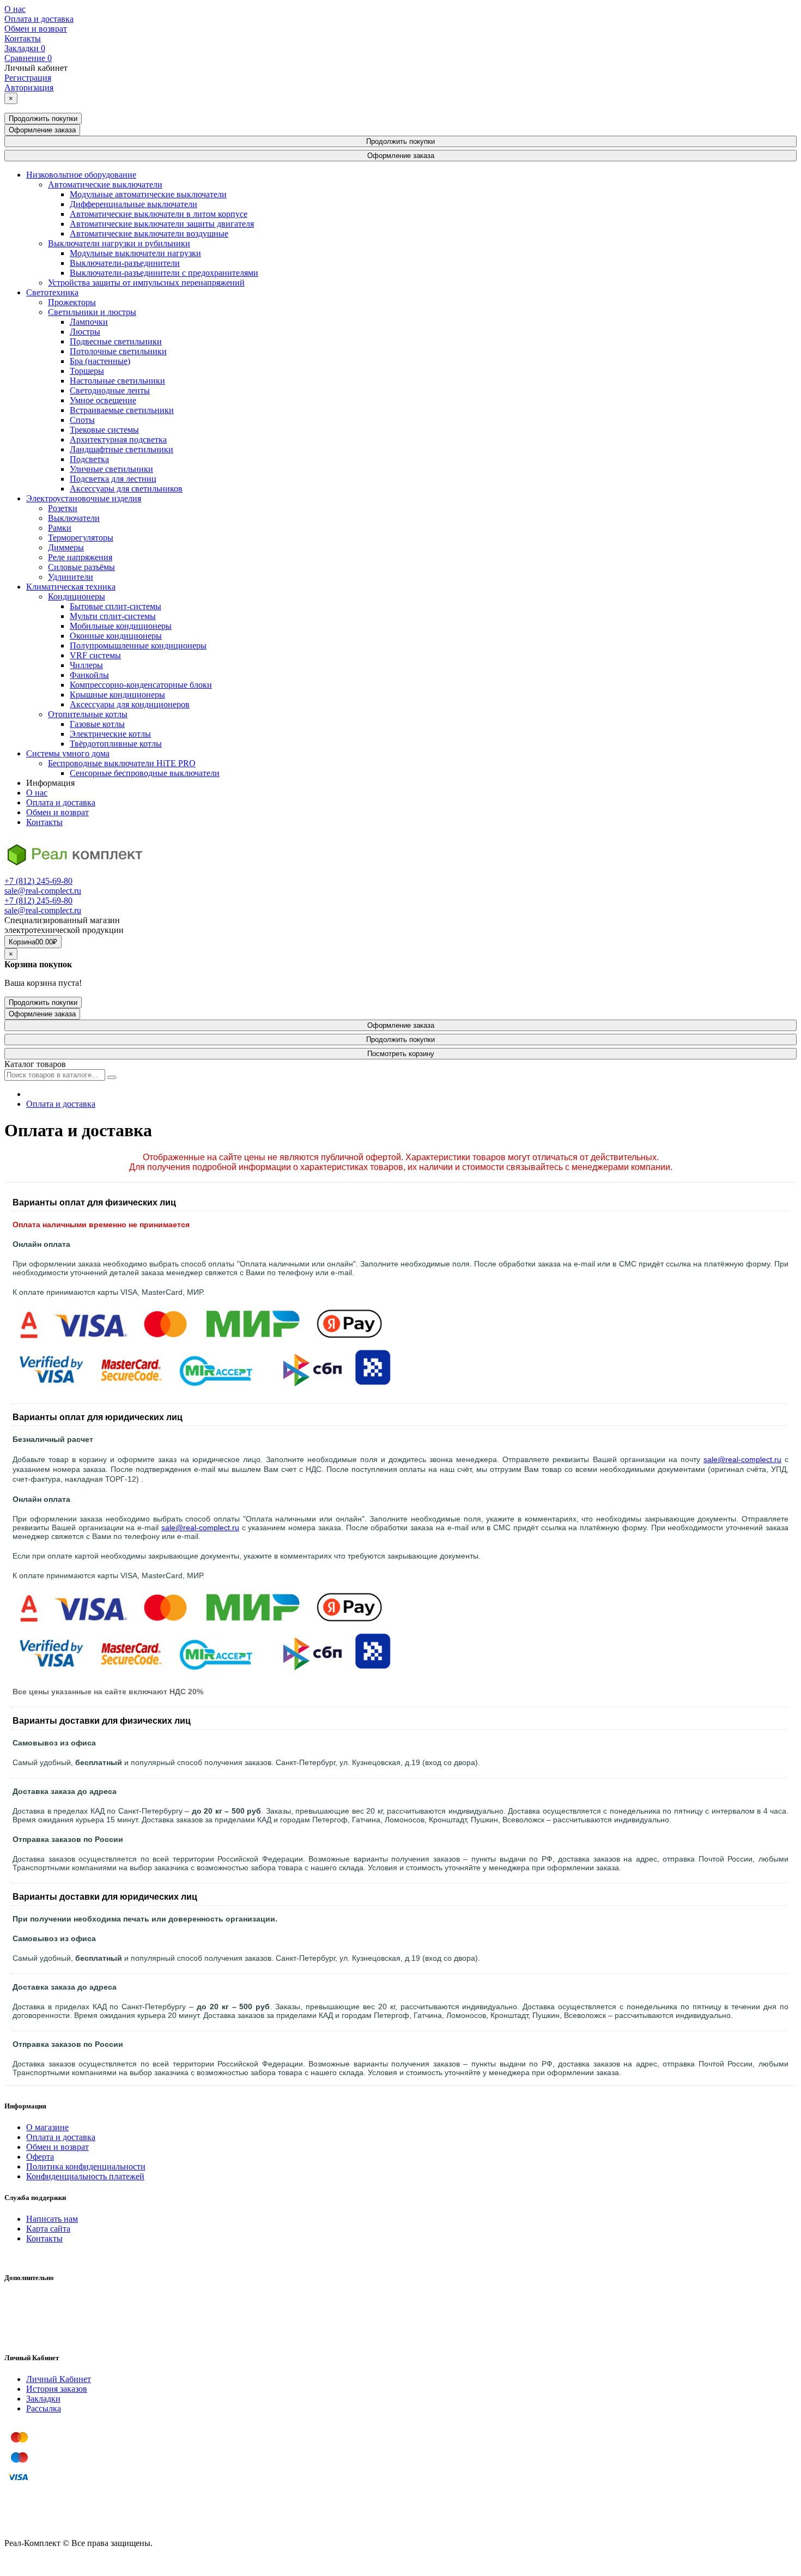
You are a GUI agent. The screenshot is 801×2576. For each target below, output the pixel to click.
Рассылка (44, 2408)
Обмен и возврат (36, 29)
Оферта (40, 2157)
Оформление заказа (42, 130)
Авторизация (29, 87)
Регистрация (28, 78)
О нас (15, 9)
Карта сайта (48, 2229)
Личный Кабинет (59, 2379)
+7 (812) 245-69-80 (38, 881)
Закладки (43, 2399)
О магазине (47, 2127)
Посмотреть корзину (401, 1054)
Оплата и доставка (39, 19)
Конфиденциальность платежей (85, 2176)
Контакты (23, 38)
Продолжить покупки (43, 119)
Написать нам (52, 2219)
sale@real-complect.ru (43, 891)
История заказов (57, 2389)
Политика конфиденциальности (86, 2166)
